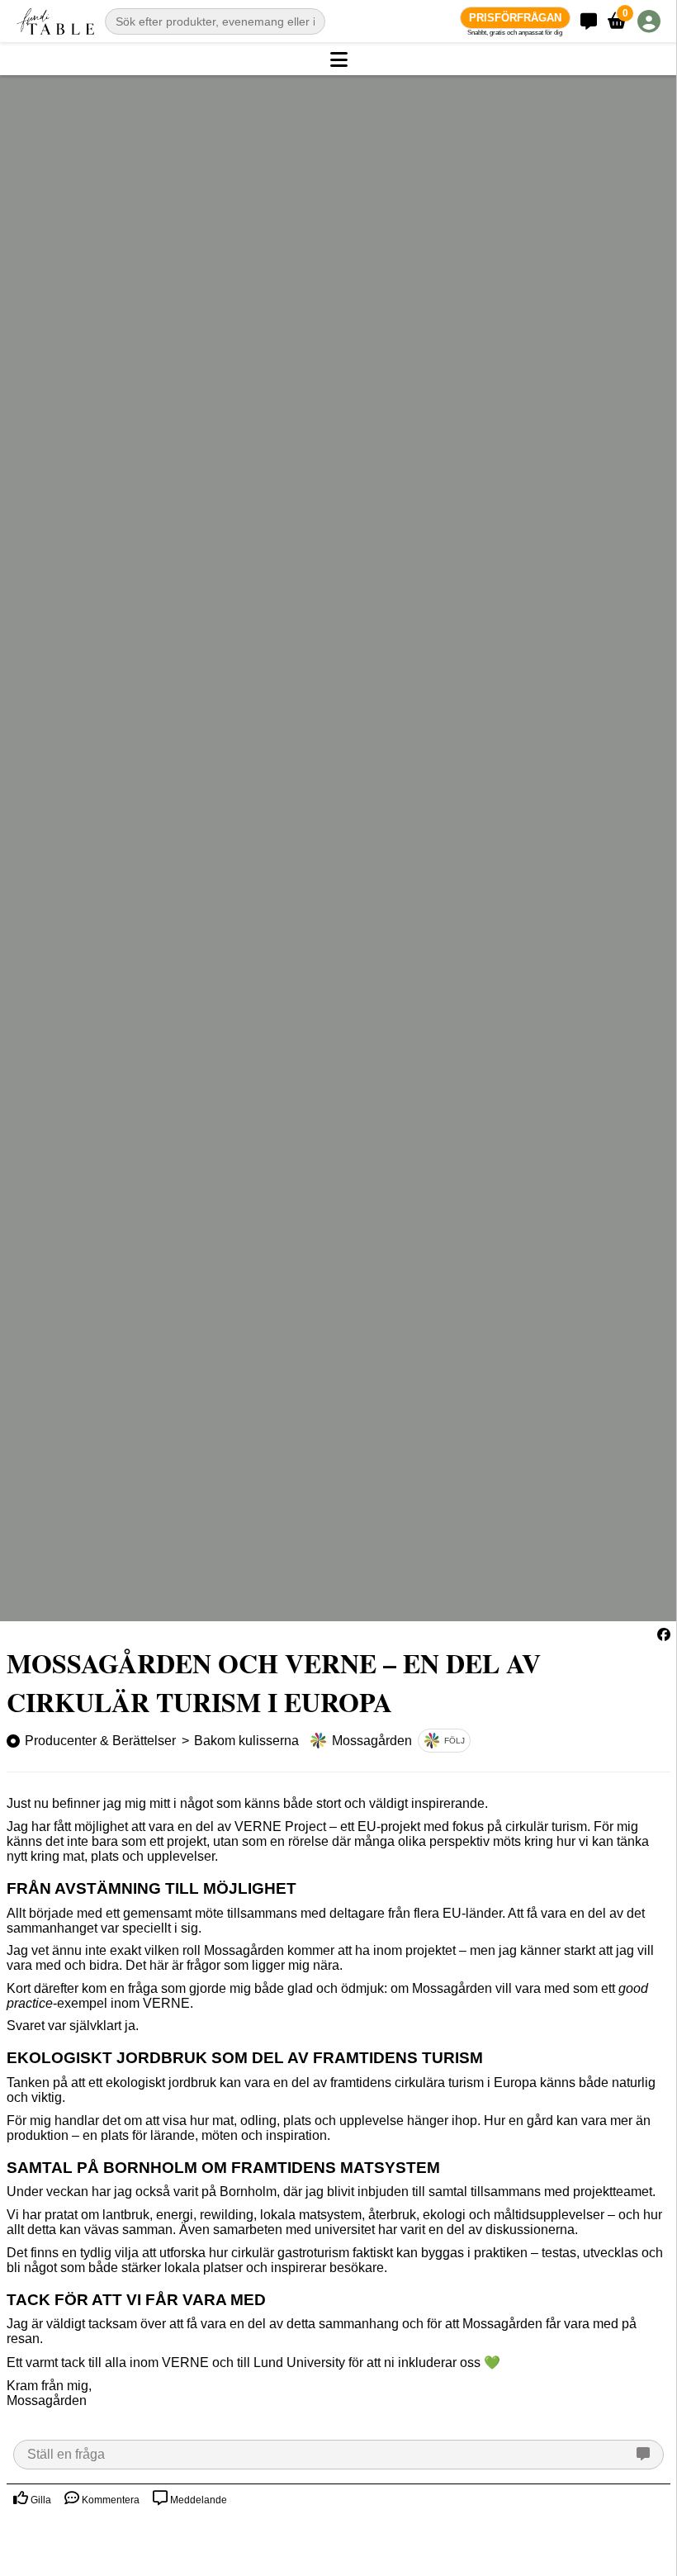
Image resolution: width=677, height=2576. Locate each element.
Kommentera (109, 2500)
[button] (338, 60)
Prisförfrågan (515, 18)
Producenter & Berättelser (100, 1741)
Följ (454, 1741)
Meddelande (197, 2500)
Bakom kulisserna (246, 1741)
